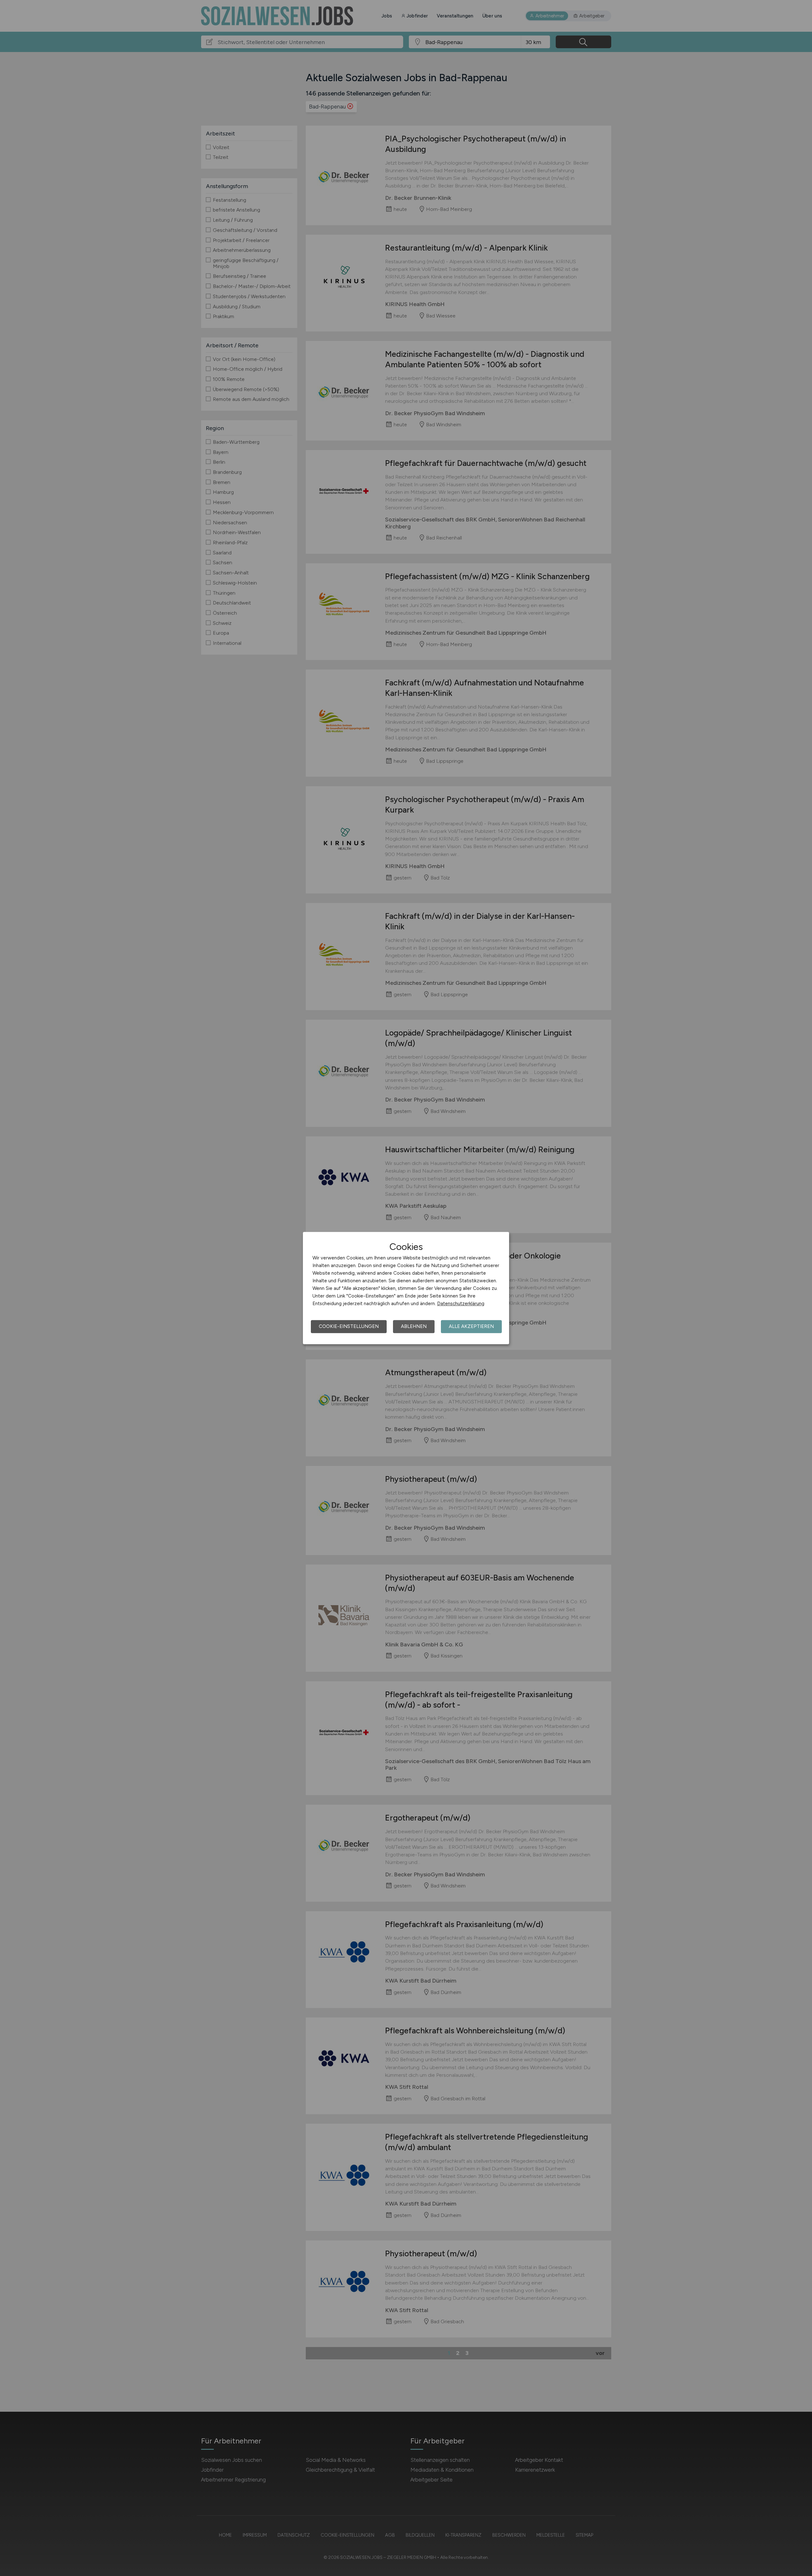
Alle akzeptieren (471, 1326)
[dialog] (406, 1288)
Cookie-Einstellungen (349, 1326)
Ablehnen (414, 1326)
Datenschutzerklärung (461, 1304)
